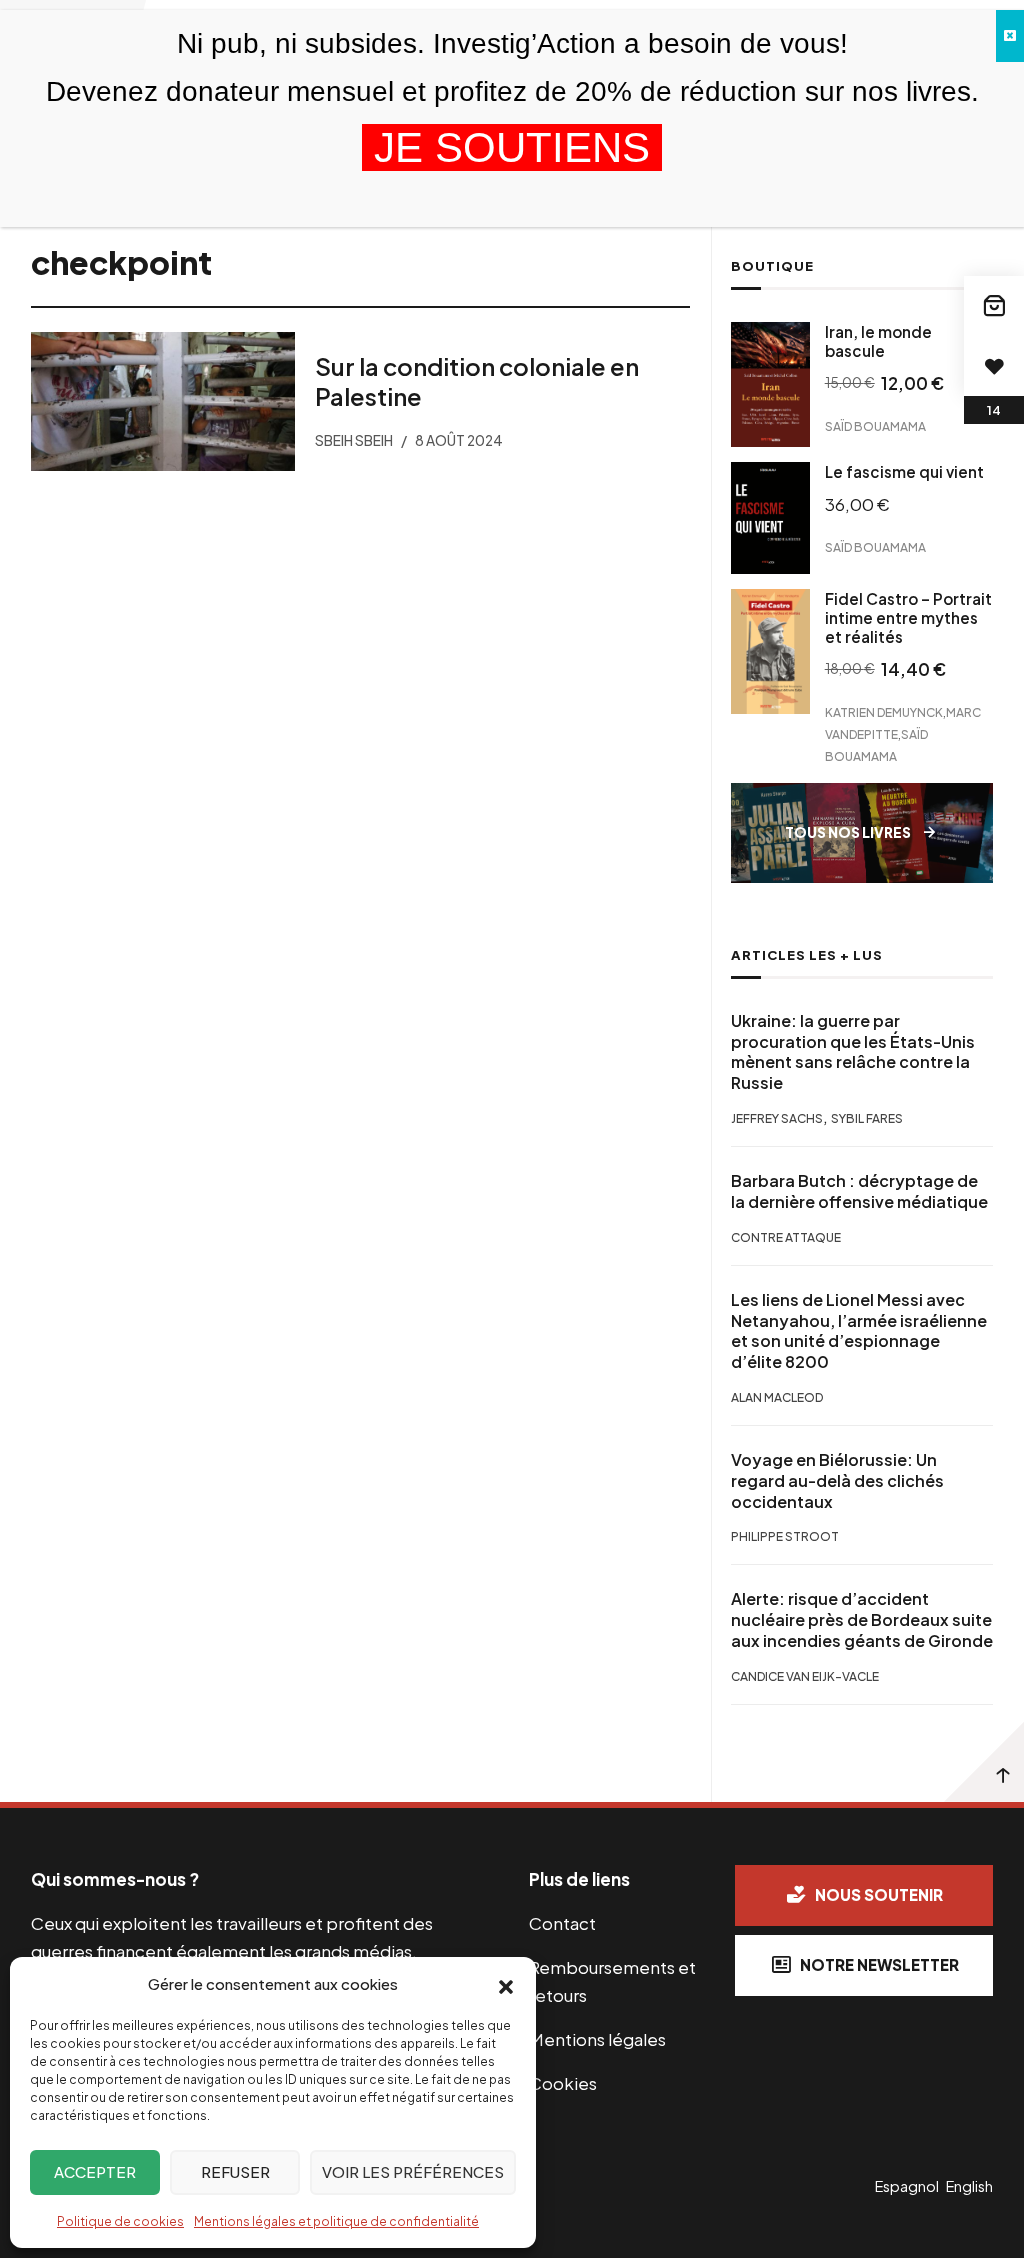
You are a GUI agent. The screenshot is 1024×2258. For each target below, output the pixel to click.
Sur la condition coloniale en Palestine (476, 380)
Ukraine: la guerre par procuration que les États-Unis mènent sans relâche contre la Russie (853, 1052)
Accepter (95, 2171)
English (969, 2186)
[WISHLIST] (994, 366)
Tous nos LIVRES (848, 832)
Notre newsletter (879, 1964)
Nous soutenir (879, 1894)
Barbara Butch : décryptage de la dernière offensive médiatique (859, 1191)
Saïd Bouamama (875, 426)
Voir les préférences (413, 2171)
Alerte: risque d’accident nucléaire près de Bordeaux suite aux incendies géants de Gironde (862, 1620)
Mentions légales (597, 2039)
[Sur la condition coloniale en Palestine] (163, 401)
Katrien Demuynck (884, 711)
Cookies (563, 2083)
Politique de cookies (120, 2221)
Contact (562, 1923)
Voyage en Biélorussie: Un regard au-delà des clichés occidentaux (837, 1481)
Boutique (772, 266)
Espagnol (907, 2186)
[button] (506, 1985)
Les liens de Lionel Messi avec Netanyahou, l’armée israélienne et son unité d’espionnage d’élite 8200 (859, 1331)
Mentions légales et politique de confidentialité (336, 2221)
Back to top (984, 1762)
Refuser (235, 2171)
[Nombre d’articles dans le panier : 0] (994, 306)
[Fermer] (1010, 36)
